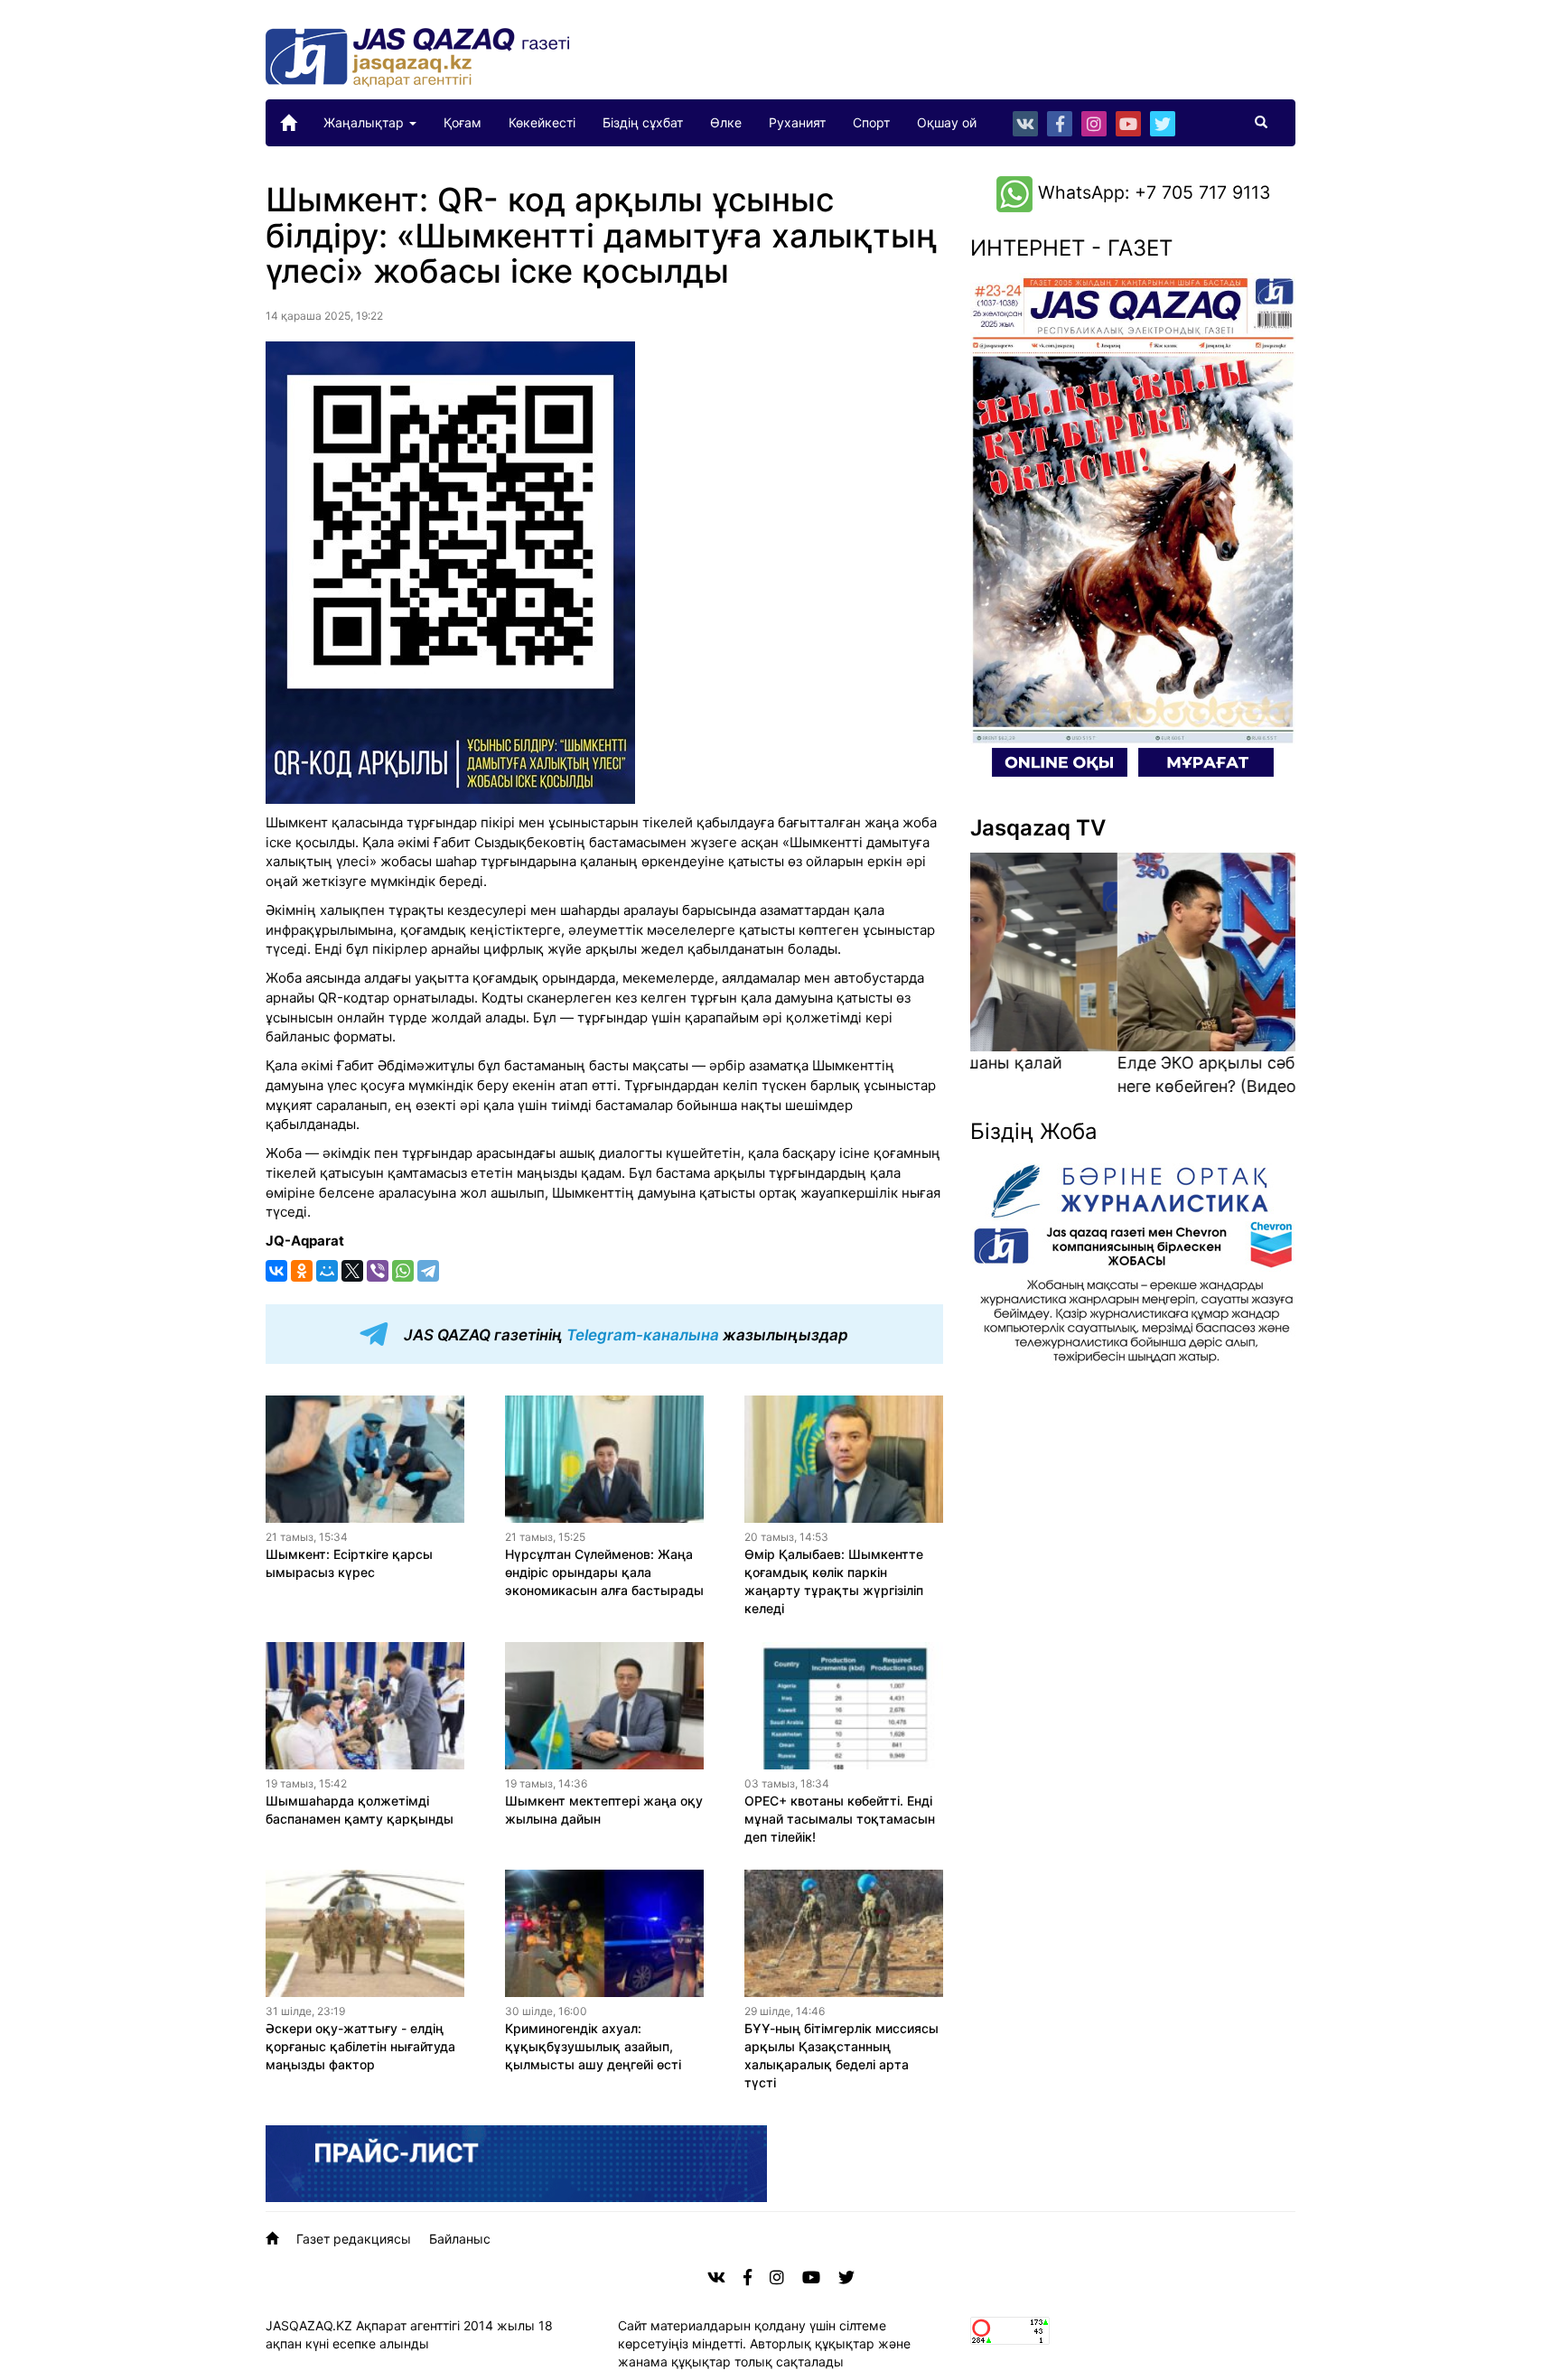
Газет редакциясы (354, 2239)
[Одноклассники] (302, 1271)
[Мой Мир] (327, 1271)
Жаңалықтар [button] (365, 122)
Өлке (726, 122)
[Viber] (378, 1271)
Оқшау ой (947, 122)
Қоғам (463, 122)
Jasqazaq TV (1038, 828)
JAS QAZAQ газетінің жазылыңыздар (624, 1335)
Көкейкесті (542, 122)
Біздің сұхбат (643, 122)
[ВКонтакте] (276, 1271)
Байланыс (460, 2239)
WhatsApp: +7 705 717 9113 (1151, 192)
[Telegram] (428, 1271)
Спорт (871, 122)
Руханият (797, 122)
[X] (352, 1271)
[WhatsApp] (403, 1271)
